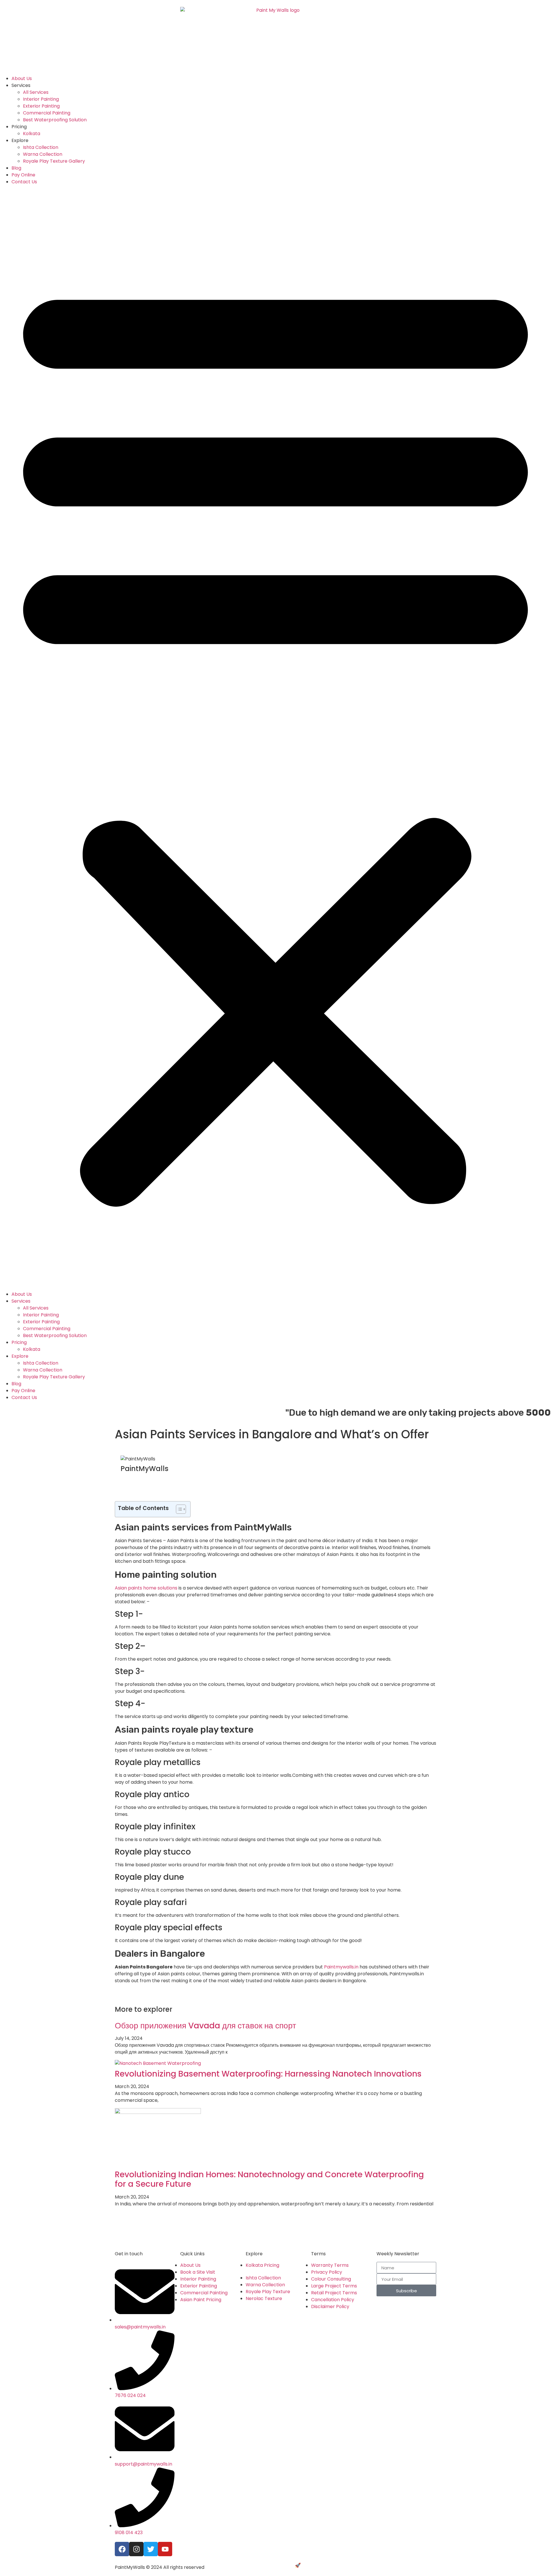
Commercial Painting (47, 113)
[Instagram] (136, 2549)
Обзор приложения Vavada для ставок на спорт (205, 2026)
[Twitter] (151, 2549)
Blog (16, 168)
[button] (275, 738)
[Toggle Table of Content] (178, 1509)
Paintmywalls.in (341, 1967)
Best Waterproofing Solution (55, 120)
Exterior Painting (41, 106)
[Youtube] (165, 2549)
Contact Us (24, 182)
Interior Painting (41, 99)
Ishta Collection (41, 147)
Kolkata (32, 134)
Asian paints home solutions (146, 1588)
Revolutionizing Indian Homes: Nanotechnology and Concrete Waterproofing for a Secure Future (269, 2179)
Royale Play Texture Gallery (54, 161)
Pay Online (23, 175)
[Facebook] (122, 2549)
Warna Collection (43, 154)
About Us (22, 78)
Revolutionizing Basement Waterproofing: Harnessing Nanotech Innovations (268, 2074)
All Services (36, 92)
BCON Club (314, 2565)
